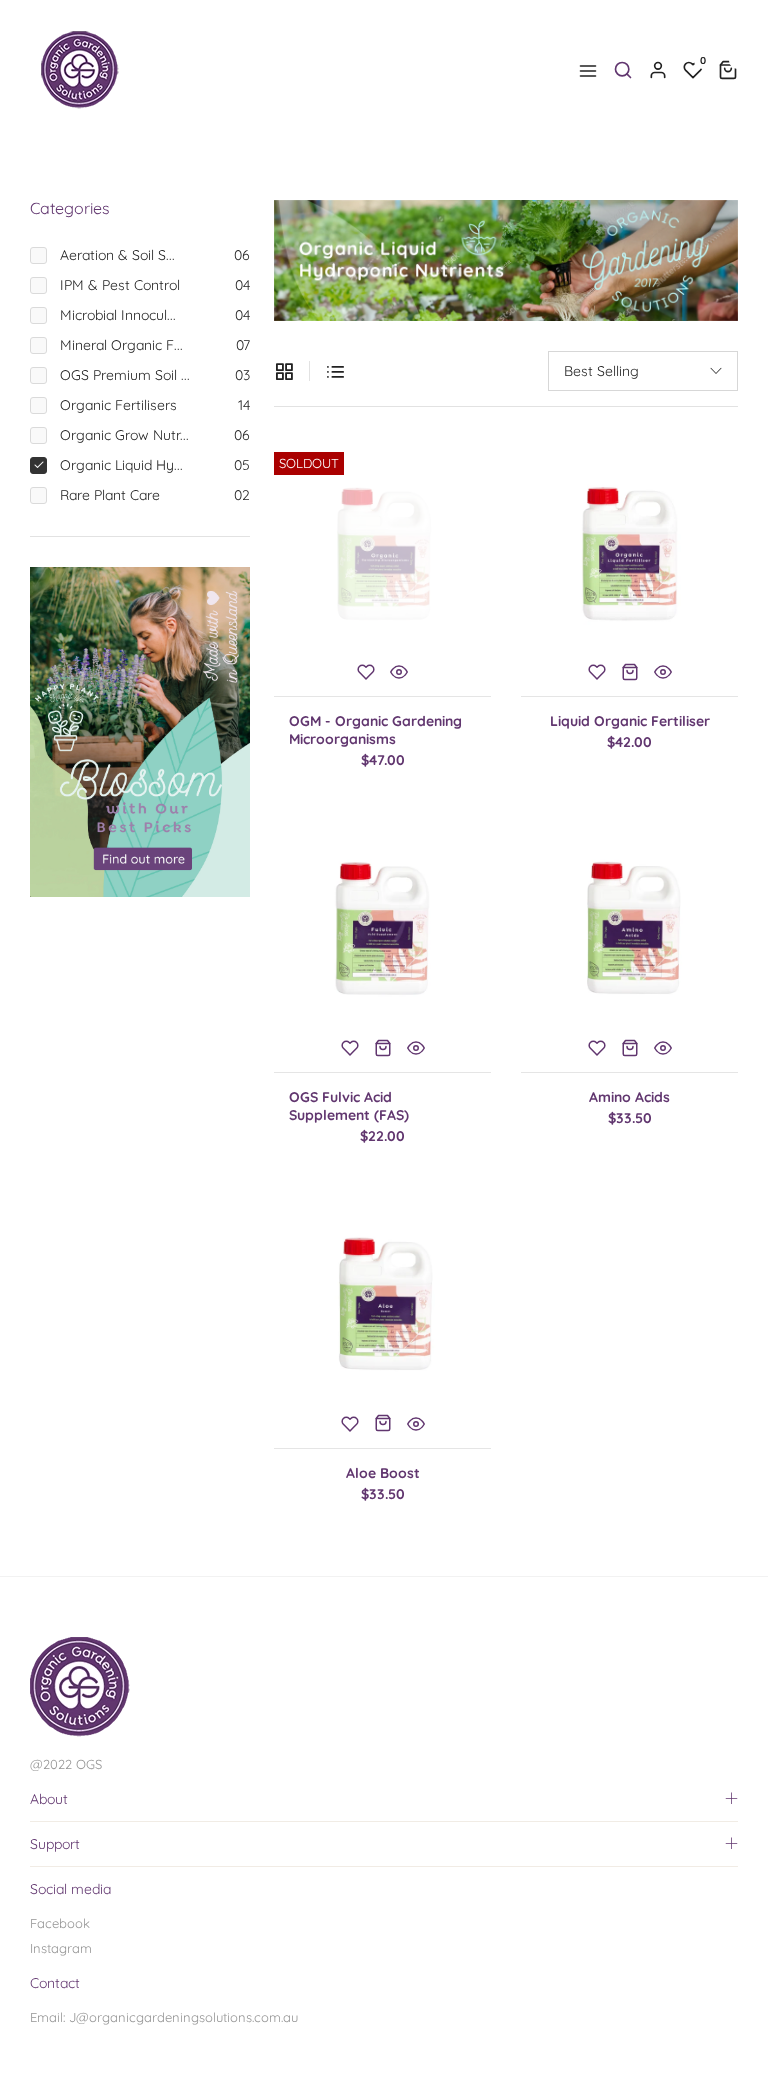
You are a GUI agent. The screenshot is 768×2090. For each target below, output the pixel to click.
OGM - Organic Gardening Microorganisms (375, 730)
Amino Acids (629, 1097)
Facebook (60, 1923)
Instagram (61, 1948)
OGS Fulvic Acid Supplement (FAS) (349, 1106)
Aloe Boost (383, 1473)
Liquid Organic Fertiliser (630, 721)
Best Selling (601, 371)
